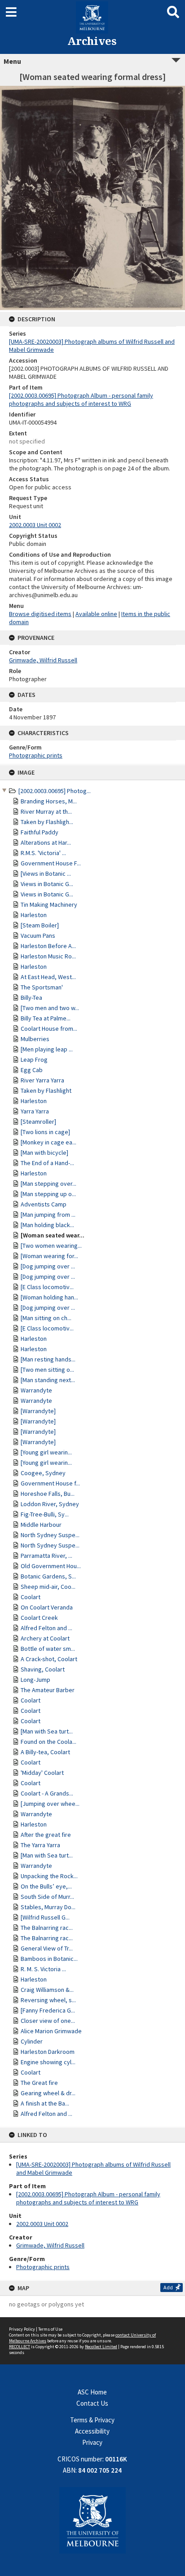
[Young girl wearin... (46, 1452)
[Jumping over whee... (50, 1804)
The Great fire (39, 2083)
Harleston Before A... (48, 946)
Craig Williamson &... (47, 1990)
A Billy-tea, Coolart (45, 1752)
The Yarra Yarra (40, 1845)
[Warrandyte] (38, 1411)
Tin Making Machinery (49, 904)
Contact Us (92, 2403)
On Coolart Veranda (47, 1607)
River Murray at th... (46, 811)
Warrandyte (36, 1390)
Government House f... (50, 1483)
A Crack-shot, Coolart (49, 1659)
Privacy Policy (22, 2329)
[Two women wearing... (51, 1246)
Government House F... (51, 863)
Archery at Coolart (45, 1638)
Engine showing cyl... (48, 2062)
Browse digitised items (40, 614)
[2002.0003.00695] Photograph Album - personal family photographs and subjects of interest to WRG (88, 2198)
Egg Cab (32, 1070)
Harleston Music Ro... (48, 956)
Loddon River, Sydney (50, 1504)
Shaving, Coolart (43, 1669)
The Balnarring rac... (47, 1928)
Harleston (34, 915)
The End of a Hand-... (47, 1163)
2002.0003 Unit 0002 (42, 2224)
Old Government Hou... (51, 1566)
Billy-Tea (31, 998)
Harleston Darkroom (48, 2052)
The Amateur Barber (48, 1690)
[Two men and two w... (50, 1008)
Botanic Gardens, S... (48, 1576)
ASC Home (92, 2392)
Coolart (31, 1597)
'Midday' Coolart (42, 1773)
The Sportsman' (42, 987)
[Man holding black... (47, 1225)
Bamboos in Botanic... (49, 1959)
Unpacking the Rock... (49, 1876)
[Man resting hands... (48, 1359)
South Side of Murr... (47, 1897)
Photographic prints (43, 2267)
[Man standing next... (48, 1380)
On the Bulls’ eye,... (46, 1886)
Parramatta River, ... (46, 1556)
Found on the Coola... (48, 1742)
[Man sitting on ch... (46, 1318)
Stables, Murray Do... (48, 1907)
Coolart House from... (49, 1029)
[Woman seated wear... (53, 1235)
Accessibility (92, 2431)
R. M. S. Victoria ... (43, 1969)
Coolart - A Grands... (47, 1793)
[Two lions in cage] (45, 1132)
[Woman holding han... (49, 1297)
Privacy (92, 2442)
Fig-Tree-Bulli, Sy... (45, 1514)
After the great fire (46, 1835)
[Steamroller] (38, 1122)
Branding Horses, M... (49, 801)
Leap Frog (34, 1060)
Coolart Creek (39, 1618)
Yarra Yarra (35, 1111)
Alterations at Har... (46, 842)
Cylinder (32, 2041)
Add (168, 2287)
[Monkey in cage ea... (48, 1142)
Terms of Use (50, 2329)
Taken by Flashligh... (47, 822)
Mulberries (35, 1039)
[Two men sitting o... (47, 1370)
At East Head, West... (48, 977)
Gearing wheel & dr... (48, 2093)
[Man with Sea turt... (47, 1731)
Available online (96, 614)
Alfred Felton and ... (46, 1628)
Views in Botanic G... (47, 884)
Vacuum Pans (38, 936)
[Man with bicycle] (44, 1153)
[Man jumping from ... (48, 1215)
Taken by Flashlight (46, 1091)
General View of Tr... (47, 1948)
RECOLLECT (20, 2347)
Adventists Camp (44, 1204)
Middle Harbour (41, 1525)
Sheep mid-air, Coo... (48, 1587)
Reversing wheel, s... (48, 2000)
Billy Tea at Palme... (46, 1018)
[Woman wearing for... (49, 1256)
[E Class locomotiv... (47, 1287)
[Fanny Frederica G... (48, 2010)
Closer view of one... (48, 2021)
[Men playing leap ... (47, 1049)
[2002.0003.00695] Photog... (55, 791)
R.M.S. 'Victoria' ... (43, 853)
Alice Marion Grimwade (51, 2031)
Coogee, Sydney (43, 1473)
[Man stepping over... (48, 1184)
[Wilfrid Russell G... (45, 1917)
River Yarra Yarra (42, 1080)
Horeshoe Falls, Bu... (48, 1494)
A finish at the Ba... (45, 2103)
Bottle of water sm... (48, 1649)
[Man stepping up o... (48, 1194)
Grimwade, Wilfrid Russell (50, 2245)
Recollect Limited (101, 2347)
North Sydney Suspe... (50, 1535)
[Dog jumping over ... (48, 1266)
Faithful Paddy (40, 832)
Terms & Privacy (92, 2420)
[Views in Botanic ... (46, 873)
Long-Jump (35, 1680)
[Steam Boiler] (40, 925)
